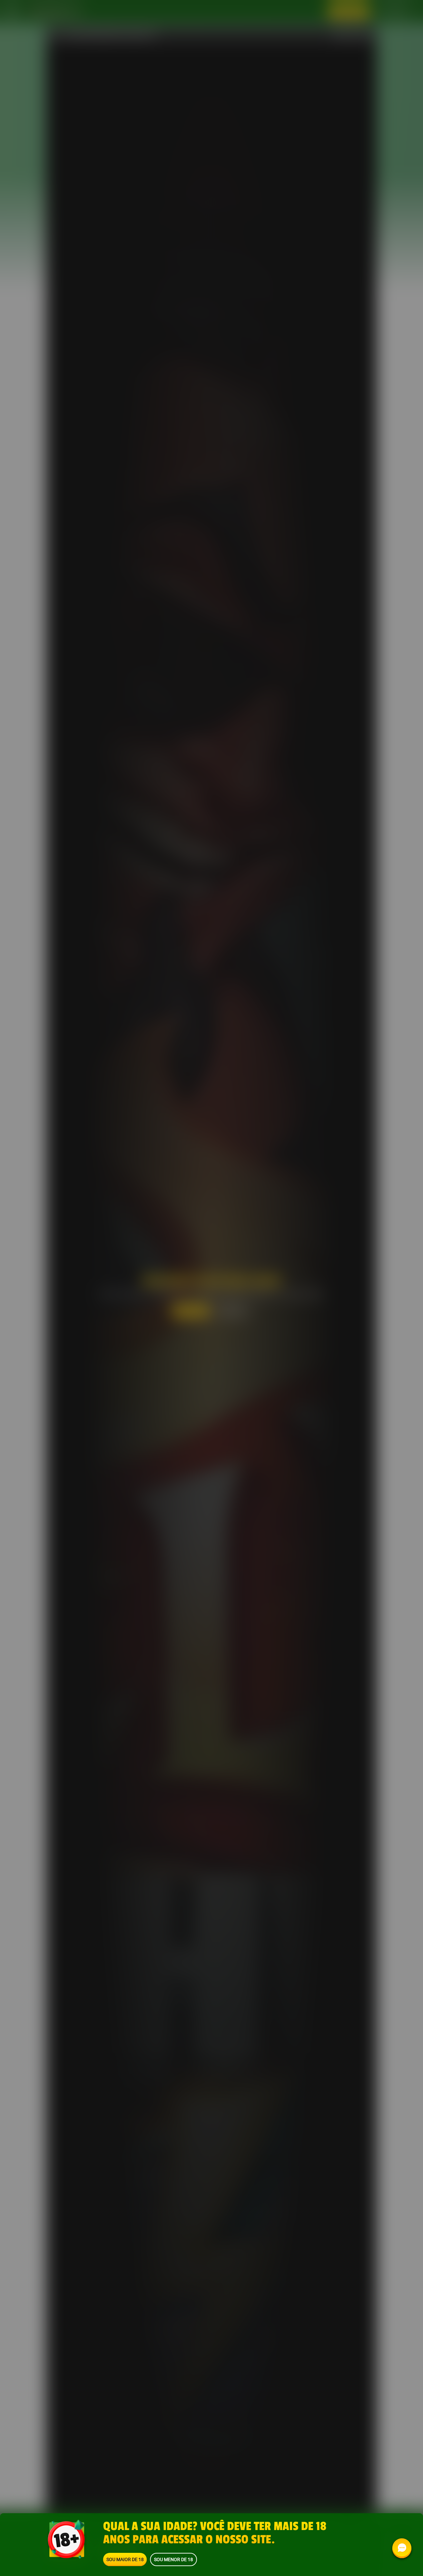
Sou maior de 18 (125, 2559)
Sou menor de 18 (173, 2559)
